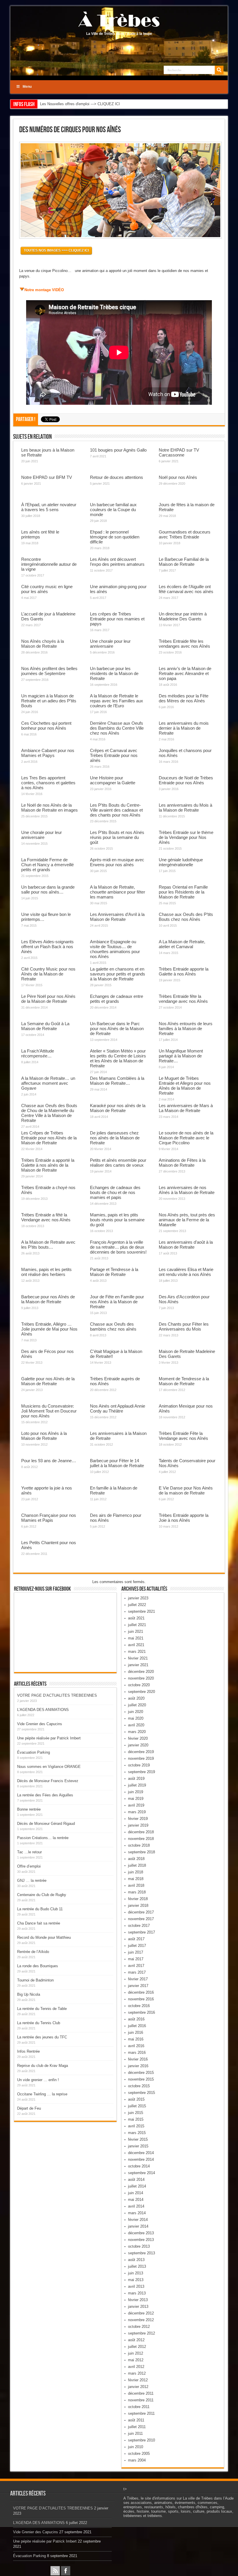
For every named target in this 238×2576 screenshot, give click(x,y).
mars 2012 (137, 2373)
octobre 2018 (139, 1845)
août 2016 (136, 2019)
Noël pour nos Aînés (178, 477)
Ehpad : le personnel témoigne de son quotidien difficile (115, 537)
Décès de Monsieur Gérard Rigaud (46, 1824)
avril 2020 (136, 1725)
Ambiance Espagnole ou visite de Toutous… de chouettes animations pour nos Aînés (115, 949)
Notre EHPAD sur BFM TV (47, 477)
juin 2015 (136, 2113)
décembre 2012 (141, 2313)
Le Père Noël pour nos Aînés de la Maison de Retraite (48, 999)
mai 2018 (136, 1879)
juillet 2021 (137, 1625)
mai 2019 (136, 1799)
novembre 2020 (141, 1678)
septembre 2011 (141, 2413)
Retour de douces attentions (117, 477)
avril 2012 (136, 2367)
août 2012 (136, 2340)
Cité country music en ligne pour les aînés (47, 589)
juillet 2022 (137, 1605)
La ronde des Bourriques (38, 1966)
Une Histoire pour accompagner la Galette (113, 780)
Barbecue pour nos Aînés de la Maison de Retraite (48, 1299)
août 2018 (136, 1859)
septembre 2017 (141, 1932)
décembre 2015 (141, 2073)
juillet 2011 (137, 2427)
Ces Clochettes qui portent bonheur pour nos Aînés (46, 726)
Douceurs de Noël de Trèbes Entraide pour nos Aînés (186, 780)
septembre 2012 (141, 2333)
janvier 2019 (138, 1825)
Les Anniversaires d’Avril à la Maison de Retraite (117, 917)
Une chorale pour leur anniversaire (110, 644)
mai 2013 (136, 2280)
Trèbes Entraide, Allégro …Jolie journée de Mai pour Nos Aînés (49, 1329)
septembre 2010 (141, 2440)
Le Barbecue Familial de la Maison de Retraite (184, 562)
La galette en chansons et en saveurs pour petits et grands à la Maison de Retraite (118, 974)
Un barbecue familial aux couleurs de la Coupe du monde (113, 510)
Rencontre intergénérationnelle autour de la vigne (49, 564)
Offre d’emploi (29, 1866)
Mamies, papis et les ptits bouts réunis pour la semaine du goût (117, 1220)
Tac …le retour (29, 1852)
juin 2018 (136, 1872)
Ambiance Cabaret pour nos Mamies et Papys (48, 753)
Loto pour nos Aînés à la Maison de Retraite (44, 1436)
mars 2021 (137, 1652)
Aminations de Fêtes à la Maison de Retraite (182, 1163)
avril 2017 (136, 1966)
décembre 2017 (141, 1912)
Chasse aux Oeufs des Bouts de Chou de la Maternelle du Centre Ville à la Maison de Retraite (49, 1113)
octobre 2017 (139, 1926)
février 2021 (138, 1658)
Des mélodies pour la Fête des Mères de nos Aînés (184, 698)
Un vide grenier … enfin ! (38, 2080)
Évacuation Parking (34, 1752)
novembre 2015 (141, 2079)
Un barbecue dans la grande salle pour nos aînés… (48, 889)
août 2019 (136, 1779)
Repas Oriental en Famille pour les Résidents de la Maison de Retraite (183, 892)
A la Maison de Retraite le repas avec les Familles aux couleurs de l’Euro (117, 701)
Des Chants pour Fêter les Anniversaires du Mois (184, 1327)
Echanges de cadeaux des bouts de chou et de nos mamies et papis (115, 1192)
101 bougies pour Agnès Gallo (118, 450)
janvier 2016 (138, 2066)
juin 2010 (136, 2447)
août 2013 (136, 2260)
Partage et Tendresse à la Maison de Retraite (114, 1272)
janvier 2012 (138, 2387)
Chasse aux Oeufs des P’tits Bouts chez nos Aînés (186, 917)
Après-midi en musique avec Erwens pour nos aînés (117, 862)
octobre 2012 (139, 2327)
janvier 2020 (138, 1745)
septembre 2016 (141, 2012)
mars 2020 (137, 1732)
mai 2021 (136, 1638)
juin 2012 (136, 2353)
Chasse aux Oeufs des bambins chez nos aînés (113, 1327)
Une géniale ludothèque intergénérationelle (181, 862)
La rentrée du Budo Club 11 (40, 1909)
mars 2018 (137, 1892)
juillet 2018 (137, 1865)
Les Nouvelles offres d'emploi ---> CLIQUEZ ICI (80, 104)
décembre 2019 (141, 1752)
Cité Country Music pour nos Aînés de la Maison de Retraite (48, 974)
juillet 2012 (137, 2347)
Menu (27, 87)
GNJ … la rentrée (32, 1880)
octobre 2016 (139, 2006)
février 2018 (138, 1899)
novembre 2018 (141, 1839)
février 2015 (138, 2139)
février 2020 (138, 1738)
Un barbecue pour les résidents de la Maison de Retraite (114, 673)
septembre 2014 (141, 2173)
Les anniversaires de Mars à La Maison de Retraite (186, 1108)
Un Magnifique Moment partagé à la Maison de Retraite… (181, 1056)
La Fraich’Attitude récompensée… (38, 1053)
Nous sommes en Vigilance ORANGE (49, 1767)
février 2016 (138, 2059)
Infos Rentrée (28, 2051)
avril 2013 (136, 2286)
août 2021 (136, 1618)
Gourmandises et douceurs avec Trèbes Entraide (185, 534)
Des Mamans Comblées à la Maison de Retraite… (117, 1081)
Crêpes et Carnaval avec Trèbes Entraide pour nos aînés (114, 755)
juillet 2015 (137, 2106)
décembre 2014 (141, 2153)
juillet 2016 (137, 2026)
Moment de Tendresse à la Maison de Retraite (184, 1381)
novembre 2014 (141, 2159)
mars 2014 (137, 2213)
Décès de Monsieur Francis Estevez (48, 1781)
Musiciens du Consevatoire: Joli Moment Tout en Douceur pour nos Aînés (49, 1411)
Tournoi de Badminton (35, 1980)
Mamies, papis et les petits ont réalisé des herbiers (46, 1272)
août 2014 (136, 2180)
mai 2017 (136, 1959)
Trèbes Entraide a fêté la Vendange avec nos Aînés (46, 1217)
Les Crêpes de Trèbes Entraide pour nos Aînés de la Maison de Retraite (49, 1138)
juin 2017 (136, 1952)
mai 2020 (136, 1718)
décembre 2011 (141, 2393)
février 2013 (138, 2300)
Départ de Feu (29, 2108)
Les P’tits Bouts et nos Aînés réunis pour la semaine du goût (117, 837)
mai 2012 (136, 2360)
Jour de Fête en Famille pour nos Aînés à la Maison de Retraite (117, 1302)
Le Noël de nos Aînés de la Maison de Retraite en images (49, 808)
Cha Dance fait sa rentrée (39, 1923)
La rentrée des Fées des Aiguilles (45, 1795)
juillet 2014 (137, 2186)
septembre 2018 (141, 1852)
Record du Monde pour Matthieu (44, 1937)
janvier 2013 (138, 2306)
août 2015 (136, 2099)
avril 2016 (136, 2046)
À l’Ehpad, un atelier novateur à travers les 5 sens (49, 507)
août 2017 (136, 1939)
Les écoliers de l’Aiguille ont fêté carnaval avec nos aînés (186, 589)
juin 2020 (136, 1712)
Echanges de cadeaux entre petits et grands (117, 999)
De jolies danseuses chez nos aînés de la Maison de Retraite (115, 1138)
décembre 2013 (141, 2233)
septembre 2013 (141, 2253)
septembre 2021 (141, 1611)
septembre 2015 (141, 2093)
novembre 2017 (141, 1919)
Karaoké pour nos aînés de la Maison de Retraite (118, 1108)
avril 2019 (136, 1805)
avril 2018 (136, 1885)
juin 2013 (136, 2273)
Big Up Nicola (29, 1994)
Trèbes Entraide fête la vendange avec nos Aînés (183, 999)
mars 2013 (137, 2293)
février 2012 (138, 2380)
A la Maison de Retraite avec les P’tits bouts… (48, 1245)
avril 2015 (136, 2126)
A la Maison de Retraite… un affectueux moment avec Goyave (48, 1083)
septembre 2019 (141, 1772)
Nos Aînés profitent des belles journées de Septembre (49, 671)
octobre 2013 (139, 2246)
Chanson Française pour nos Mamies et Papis (49, 1518)
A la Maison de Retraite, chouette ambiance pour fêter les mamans (118, 892)
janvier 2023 (138, 1598)
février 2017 (138, 1979)
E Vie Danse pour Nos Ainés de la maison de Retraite (186, 1490)
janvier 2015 (138, 2146)
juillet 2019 (137, 1785)
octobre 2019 (139, 1765)
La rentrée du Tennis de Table (42, 2009)
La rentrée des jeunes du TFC (42, 2037)
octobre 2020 (139, 1685)
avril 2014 (136, 2206)
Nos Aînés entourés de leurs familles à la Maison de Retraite (186, 1029)
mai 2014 (136, 2200)
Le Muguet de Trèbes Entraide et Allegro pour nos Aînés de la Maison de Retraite (185, 1086)
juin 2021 (136, 1631)
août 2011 (136, 2420)
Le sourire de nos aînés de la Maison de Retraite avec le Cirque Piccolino (186, 1138)
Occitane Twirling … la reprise (42, 2094)
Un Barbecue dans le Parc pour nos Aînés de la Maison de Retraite (117, 1029)
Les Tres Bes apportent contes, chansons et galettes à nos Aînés (48, 783)
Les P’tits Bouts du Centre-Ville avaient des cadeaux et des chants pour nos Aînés (116, 810)
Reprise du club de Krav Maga (43, 2066)
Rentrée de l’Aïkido (33, 1952)
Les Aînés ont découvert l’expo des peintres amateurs (117, 562)
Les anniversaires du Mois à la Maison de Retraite (185, 808)
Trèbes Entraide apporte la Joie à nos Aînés (184, 1518)
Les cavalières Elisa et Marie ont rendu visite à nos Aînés (186, 1272)
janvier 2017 (138, 1986)
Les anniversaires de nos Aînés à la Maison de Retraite (187, 1190)
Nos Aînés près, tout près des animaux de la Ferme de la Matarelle (187, 1220)
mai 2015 (136, 2119)
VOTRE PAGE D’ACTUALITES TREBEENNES (57, 1695)
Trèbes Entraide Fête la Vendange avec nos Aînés (183, 1436)
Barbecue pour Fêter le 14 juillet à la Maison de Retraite (117, 1463)
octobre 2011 (139, 2407)
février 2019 (138, 1819)
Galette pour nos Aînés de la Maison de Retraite (48, 1381)
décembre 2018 (141, 1832)
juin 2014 (136, 2193)
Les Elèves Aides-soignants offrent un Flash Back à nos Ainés (47, 947)
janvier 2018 (138, 1905)
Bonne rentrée (29, 1809)
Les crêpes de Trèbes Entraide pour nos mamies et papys (117, 619)
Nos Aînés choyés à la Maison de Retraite (43, 644)
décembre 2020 (141, 1672)
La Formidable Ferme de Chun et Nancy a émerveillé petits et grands (47, 865)
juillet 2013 (137, 2266)
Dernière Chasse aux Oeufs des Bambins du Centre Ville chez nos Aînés (117, 728)
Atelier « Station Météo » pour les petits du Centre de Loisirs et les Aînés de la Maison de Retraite (118, 1058)
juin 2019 (136, 1792)
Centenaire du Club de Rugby (42, 1895)
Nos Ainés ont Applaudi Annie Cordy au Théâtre (118, 1408)
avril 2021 (136, 1645)
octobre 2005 (139, 2454)
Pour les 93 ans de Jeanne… (49, 1461)
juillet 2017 (137, 1946)
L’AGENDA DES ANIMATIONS (43, 1710)
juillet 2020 (137, 1705)
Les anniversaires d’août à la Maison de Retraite (186, 1245)
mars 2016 (137, 2053)
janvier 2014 (138, 2226)
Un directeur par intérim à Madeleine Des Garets (183, 616)
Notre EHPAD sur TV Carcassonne (179, 452)
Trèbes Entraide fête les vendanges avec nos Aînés (184, 644)
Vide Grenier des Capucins (40, 1724)
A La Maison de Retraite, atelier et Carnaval (182, 944)
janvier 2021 (138, 1665)
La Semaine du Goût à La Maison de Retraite (45, 1026)
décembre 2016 (141, 1992)
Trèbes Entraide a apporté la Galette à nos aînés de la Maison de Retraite (48, 1165)
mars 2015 (137, 2133)
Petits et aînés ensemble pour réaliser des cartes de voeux (118, 1163)
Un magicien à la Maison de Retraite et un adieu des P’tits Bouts (49, 701)
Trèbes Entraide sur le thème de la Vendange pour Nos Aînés (186, 837)
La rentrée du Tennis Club (39, 2023)
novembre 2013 (141, 2240)
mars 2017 (137, 1972)
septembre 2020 (141, 1692)
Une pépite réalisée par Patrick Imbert (49, 1738)
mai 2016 (136, 2039)
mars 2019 (137, 1812)
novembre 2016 (141, 1999)
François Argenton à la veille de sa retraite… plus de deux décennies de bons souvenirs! (118, 1247)
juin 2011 (135, 2433)
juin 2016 (136, 2032)
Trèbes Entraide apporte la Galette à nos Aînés (184, 971)
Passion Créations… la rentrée (43, 1838)
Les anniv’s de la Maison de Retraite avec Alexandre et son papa (185, 673)
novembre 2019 (141, 1758)
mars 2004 (137, 2460)
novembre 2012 (141, 2320)
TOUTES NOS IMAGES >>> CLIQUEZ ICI (56, 250)
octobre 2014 (139, 2166)
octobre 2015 (139, 2086)
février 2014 (138, 2220)
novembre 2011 (141, 2400)
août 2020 (136, 1698)
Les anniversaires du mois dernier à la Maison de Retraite (184, 728)
